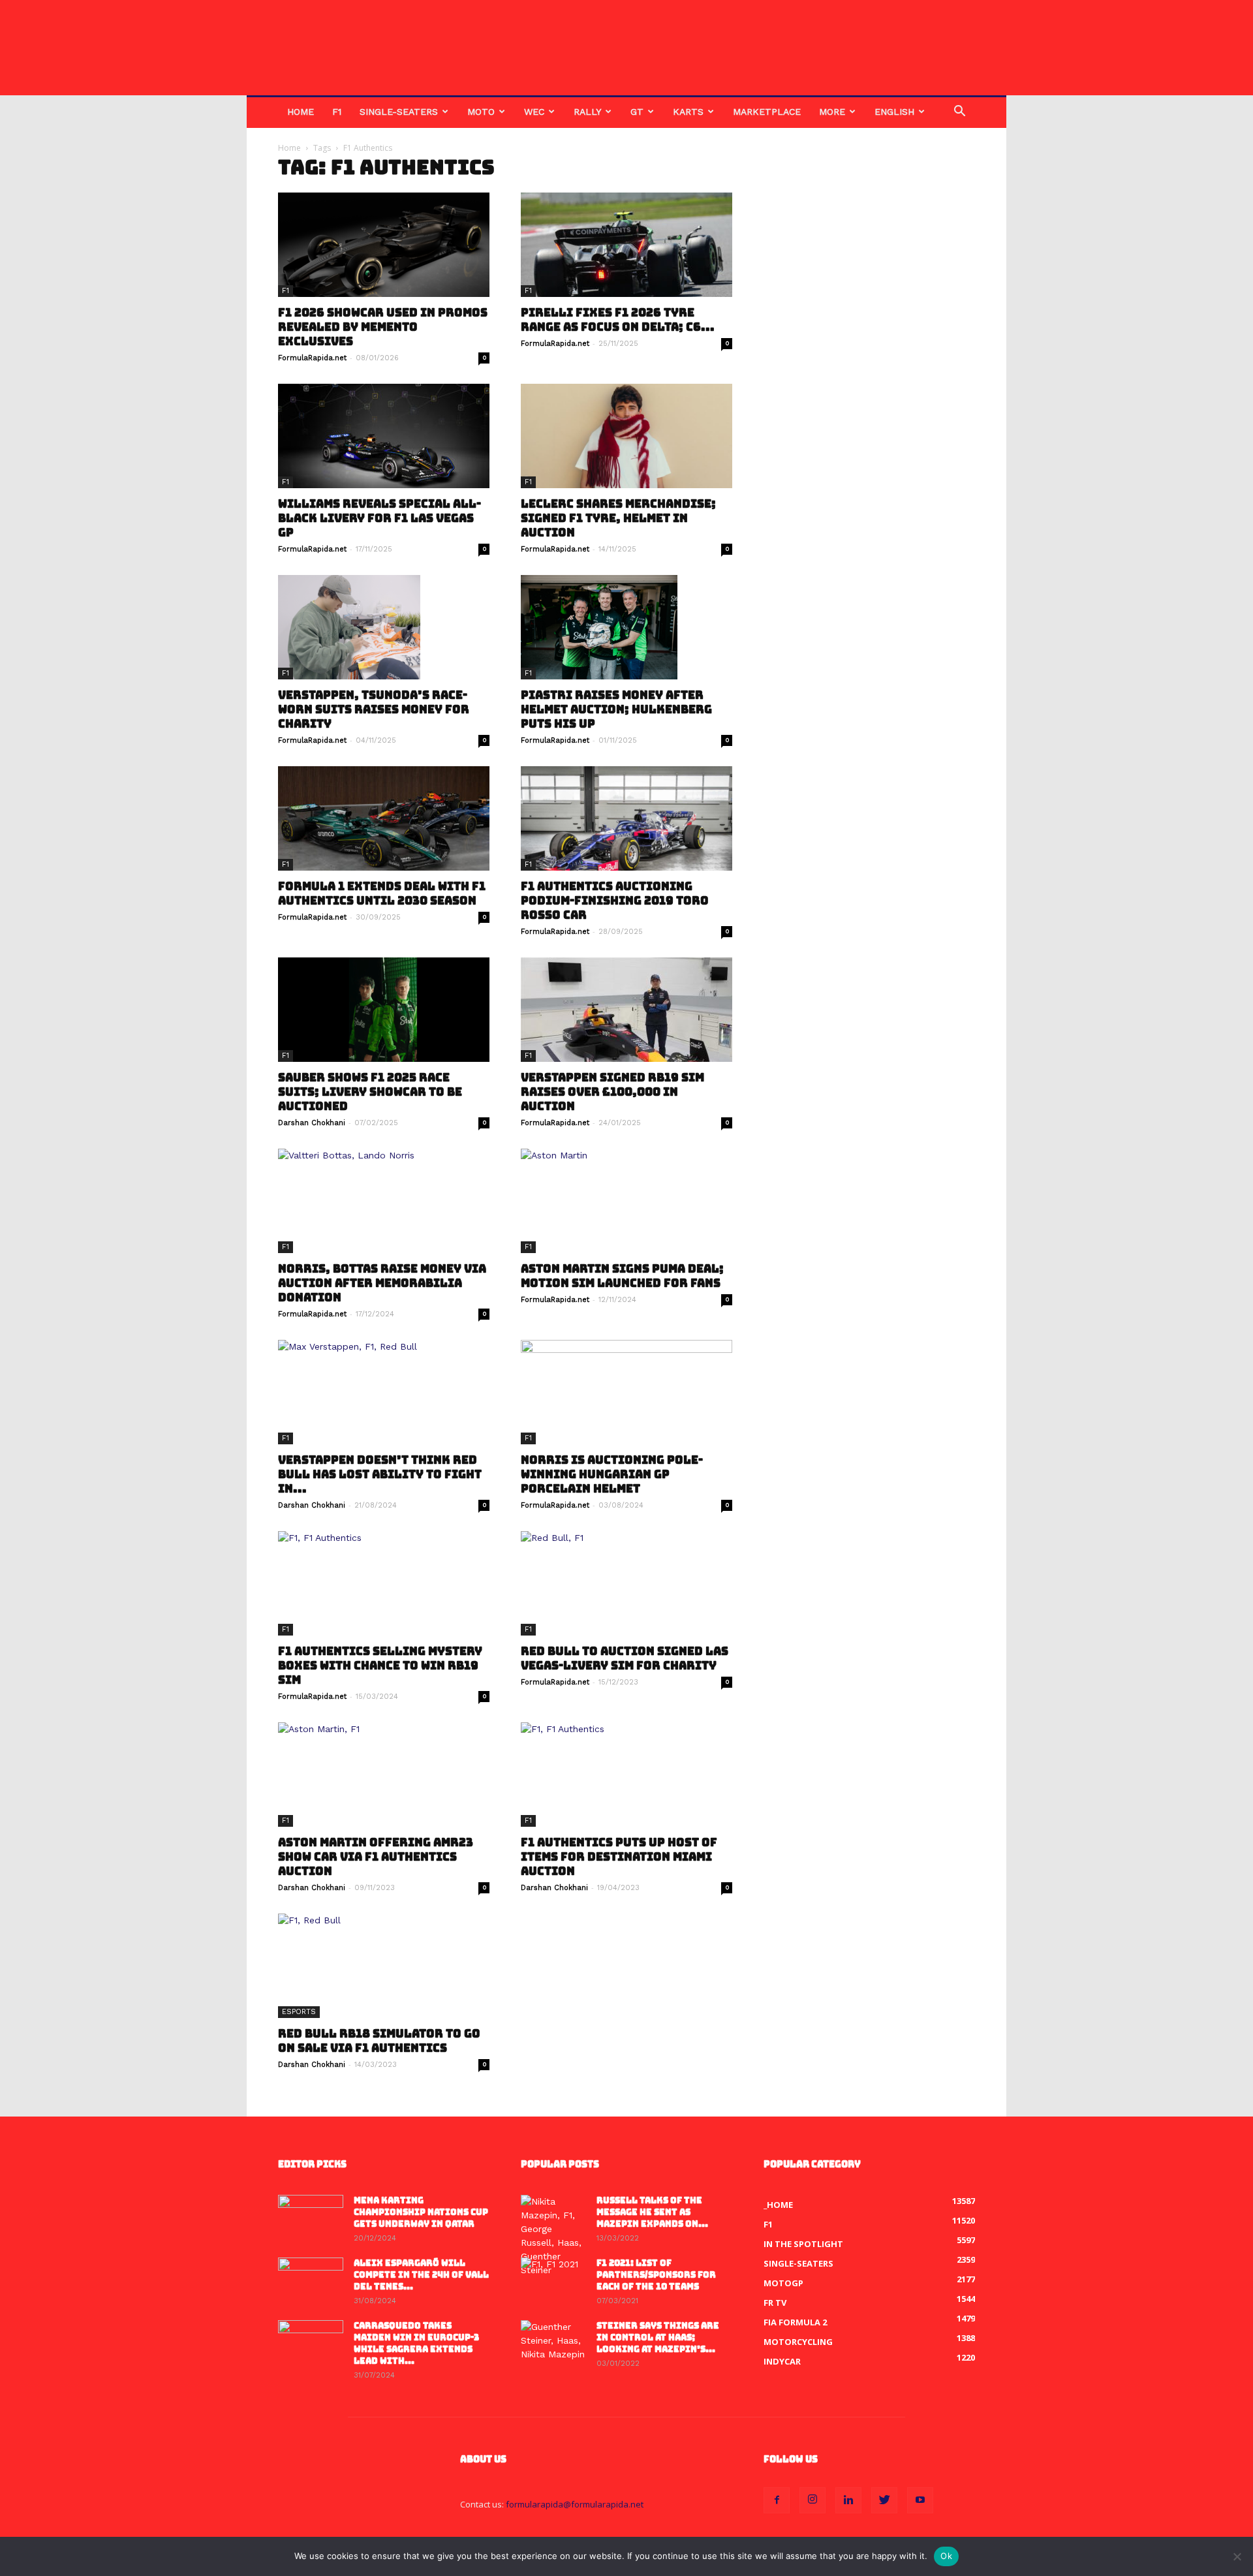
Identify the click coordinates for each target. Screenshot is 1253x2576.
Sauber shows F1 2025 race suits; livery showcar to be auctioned (370, 1092)
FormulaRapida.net (312, 358)
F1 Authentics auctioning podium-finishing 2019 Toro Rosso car (615, 901)
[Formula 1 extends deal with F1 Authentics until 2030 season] (384, 818)
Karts (688, 112)
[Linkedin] (848, 2500)
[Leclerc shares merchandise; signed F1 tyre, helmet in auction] (626, 436)
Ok (946, 2556)
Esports (299, 2012)
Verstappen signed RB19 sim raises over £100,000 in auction (612, 1092)
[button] (959, 113)
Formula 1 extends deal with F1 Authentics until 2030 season (382, 893)
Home (301, 112)
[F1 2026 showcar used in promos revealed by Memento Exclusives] (384, 245)
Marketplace (767, 112)
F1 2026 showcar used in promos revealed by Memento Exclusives (383, 327)
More (832, 112)
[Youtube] (920, 2500)
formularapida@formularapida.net (575, 2504)
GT (637, 112)
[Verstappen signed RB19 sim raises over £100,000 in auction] (626, 1010)
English (894, 112)
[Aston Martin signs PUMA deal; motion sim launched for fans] (626, 1201)
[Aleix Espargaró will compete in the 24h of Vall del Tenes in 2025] (311, 2280)
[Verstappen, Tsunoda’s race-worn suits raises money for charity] (384, 627)
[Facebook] (777, 2500)
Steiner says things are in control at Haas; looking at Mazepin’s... (658, 2337)
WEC (534, 112)
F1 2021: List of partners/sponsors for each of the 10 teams (656, 2275)
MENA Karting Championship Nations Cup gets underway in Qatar (421, 2212)
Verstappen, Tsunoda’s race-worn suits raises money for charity (374, 709)
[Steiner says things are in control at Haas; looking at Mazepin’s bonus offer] (553, 2343)
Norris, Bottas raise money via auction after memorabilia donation (382, 1283)
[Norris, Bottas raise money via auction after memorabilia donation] (384, 1201)
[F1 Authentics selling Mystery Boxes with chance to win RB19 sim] (384, 1583)
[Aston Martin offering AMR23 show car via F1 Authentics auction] (384, 1775)
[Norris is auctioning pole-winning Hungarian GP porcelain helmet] (626, 1392)
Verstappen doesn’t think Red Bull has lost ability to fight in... (380, 1474)
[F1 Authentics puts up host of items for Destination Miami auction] (626, 1775)
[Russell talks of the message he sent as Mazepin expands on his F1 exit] (553, 2236)
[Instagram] (812, 2500)
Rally (587, 112)
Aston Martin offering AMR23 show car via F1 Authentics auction (376, 1857)
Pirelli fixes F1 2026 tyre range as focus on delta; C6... (618, 320)
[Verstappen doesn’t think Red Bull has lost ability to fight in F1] (384, 1392)
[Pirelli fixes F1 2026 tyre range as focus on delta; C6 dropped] (626, 245)
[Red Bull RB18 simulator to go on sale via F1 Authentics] (384, 1966)
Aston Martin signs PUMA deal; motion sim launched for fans (622, 1276)
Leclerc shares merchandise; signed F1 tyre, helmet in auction (618, 518)
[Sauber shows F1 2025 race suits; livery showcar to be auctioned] (384, 1010)
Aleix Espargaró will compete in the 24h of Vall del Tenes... (421, 2275)
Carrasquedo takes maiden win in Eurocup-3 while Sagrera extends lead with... (416, 2343)
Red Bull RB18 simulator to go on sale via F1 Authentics (379, 2041)
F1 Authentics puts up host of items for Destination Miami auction (619, 1857)
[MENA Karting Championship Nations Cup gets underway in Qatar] (311, 2218)
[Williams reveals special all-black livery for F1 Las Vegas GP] (384, 436)
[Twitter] (884, 2500)
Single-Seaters (399, 112)
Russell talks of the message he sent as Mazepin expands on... (652, 2212)
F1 (337, 112)
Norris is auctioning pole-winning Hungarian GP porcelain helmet (612, 1474)
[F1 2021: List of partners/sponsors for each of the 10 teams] (553, 2280)
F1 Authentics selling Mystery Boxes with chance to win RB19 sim (380, 1666)
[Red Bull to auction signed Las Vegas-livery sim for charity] (626, 1583)
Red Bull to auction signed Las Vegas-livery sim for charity (625, 1658)
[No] (1237, 2556)
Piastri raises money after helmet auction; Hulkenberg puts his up (616, 709)
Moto (481, 112)
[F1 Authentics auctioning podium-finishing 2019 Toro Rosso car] (626, 818)
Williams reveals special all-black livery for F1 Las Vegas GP (379, 518)
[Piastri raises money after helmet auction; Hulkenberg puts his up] (626, 627)
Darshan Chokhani (312, 1123)
